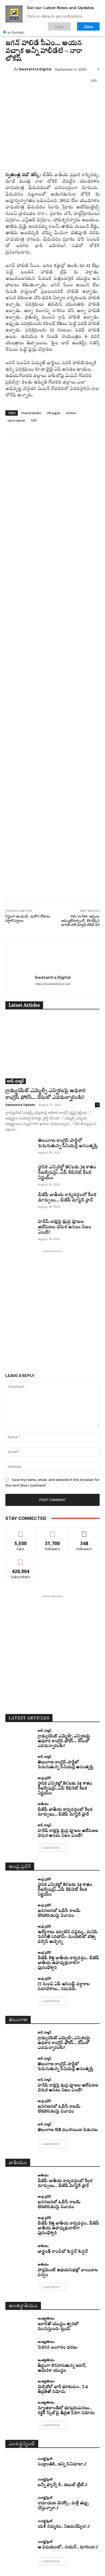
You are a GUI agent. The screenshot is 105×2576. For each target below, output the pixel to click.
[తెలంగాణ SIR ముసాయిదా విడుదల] (20, 2128)
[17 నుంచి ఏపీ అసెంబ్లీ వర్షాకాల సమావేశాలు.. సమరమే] (20, 1984)
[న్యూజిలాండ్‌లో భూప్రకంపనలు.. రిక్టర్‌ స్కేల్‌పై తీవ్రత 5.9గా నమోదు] (20, 2408)
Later (59, 26)
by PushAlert (16, 32)
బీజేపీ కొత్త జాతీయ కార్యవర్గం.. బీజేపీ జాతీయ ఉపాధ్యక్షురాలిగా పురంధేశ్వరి (69, 1963)
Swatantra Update (20, 1105)
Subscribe (21, 1559)
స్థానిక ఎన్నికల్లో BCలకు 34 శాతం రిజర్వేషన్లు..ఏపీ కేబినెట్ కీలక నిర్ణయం (67, 1173)
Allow (88, 26)
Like (21, 1532)
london (71, 413)
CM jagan (54, 413)
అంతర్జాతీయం (46, 2318)
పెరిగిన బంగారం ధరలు (58, 2348)
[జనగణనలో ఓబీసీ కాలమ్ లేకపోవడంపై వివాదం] (20, 1911)
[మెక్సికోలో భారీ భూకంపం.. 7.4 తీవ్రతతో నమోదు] (20, 2387)
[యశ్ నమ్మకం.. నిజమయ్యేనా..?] (20, 2524)
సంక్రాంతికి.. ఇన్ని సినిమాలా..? (62, 2464)
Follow (53, 1532)
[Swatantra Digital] (10, 69)
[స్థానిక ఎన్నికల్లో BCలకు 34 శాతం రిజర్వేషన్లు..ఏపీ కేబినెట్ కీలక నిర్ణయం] (20, 1175)
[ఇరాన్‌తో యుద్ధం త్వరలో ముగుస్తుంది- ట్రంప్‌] (20, 2324)
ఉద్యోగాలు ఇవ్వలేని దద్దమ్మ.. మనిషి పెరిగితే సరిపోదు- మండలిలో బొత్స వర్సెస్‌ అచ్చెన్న (68, 1937)
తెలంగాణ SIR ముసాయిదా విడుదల (68, 2130)
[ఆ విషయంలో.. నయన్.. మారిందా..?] (20, 2545)
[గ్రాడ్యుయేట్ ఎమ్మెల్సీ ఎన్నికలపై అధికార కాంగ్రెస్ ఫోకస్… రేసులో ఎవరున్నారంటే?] (52, 1050)
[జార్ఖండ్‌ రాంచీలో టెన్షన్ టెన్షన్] (20, 2249)
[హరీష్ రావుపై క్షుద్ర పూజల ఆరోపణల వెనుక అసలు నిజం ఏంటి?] (20, 1229)
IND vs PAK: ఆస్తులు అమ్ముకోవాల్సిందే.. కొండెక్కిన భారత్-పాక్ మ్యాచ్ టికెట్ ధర (80, 921)
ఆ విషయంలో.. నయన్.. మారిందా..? (68, 2547)
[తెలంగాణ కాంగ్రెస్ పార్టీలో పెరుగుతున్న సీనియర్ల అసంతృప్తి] (20, 1148)
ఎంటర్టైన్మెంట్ (45, 2459)
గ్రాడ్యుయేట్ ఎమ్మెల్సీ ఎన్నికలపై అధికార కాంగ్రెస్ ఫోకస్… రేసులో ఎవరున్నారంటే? (64, 1741)
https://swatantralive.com (52, 984)
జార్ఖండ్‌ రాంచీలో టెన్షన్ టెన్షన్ (63, 2252)
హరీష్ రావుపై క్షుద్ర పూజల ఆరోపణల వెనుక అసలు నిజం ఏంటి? (65, 1227)
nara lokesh (16, 420)
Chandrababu (31, 413)
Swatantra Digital (35, 69)
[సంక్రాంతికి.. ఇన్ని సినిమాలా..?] (20, 2462)
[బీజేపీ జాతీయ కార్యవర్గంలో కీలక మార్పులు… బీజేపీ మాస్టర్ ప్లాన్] (20, 1202)
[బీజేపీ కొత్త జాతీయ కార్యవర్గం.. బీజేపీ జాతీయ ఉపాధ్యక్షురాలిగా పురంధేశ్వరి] (20, 1958)
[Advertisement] (52, 679)
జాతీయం (43, 1804)
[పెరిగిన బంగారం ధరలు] (20, 2345)
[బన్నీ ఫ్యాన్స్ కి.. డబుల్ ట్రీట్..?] (20, 2483)
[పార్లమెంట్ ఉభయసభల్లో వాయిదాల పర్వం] (20, 2270)
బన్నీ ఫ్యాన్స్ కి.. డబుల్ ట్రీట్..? (62, 2485)
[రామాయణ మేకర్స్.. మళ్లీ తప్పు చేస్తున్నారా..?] (20, 2503)
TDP (34, 420)
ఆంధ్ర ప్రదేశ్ (44, 1778)
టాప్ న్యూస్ (16, 1081)
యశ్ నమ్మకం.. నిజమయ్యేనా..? (64, 2527)
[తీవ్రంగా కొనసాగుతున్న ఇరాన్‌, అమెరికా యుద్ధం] (20, 2366)
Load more (51, 1848)
